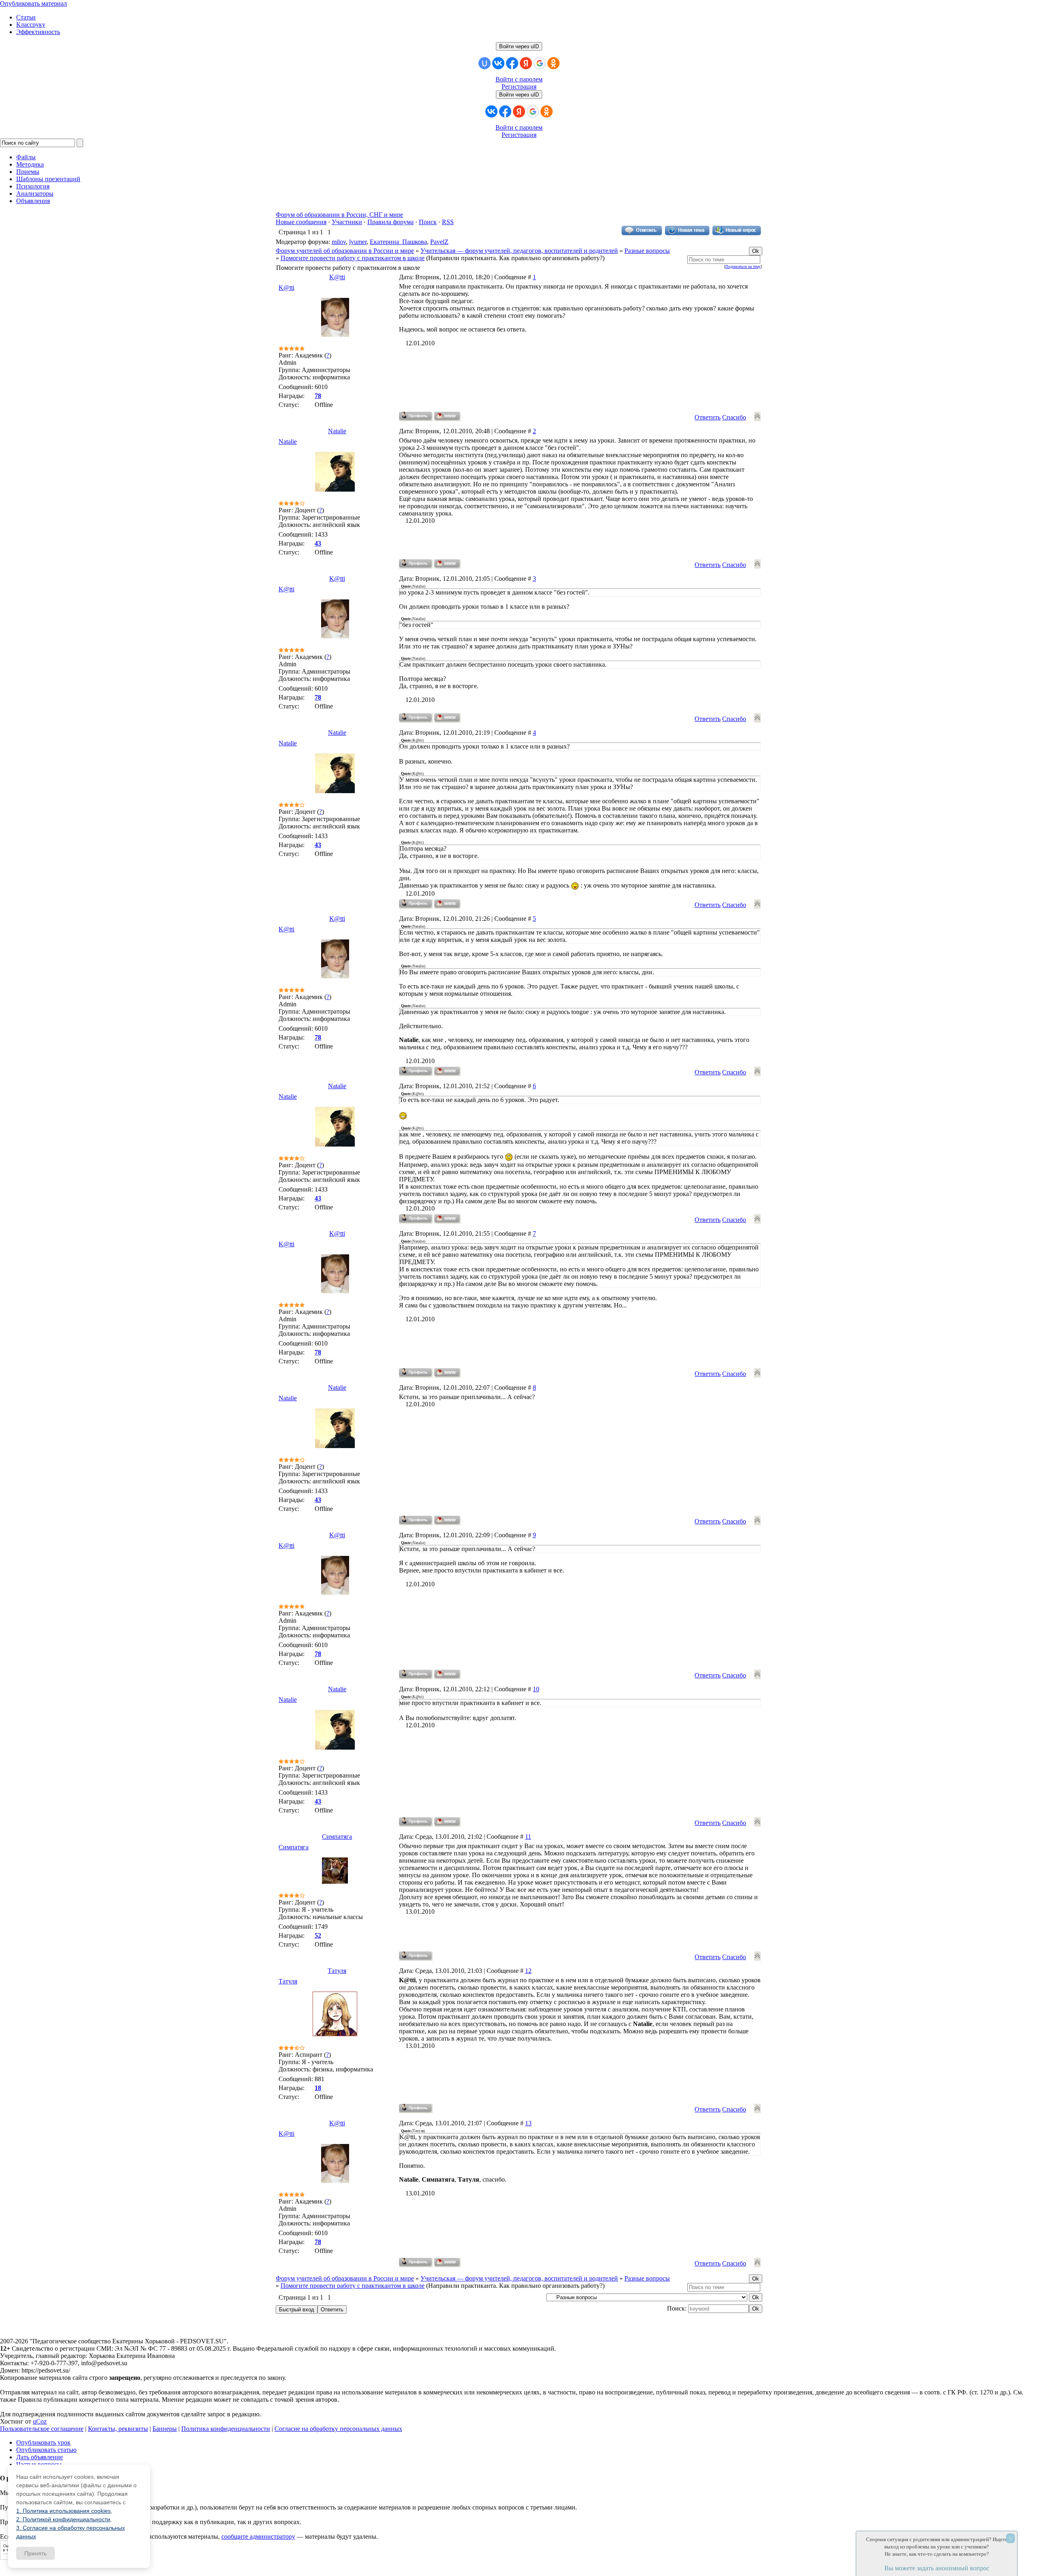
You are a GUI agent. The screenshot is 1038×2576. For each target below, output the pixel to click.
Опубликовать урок (43, 2442)
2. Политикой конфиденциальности (63, 2519)
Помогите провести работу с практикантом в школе (353, 258)
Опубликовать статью (46, 2450)
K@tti (337, 277)
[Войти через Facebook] (512, 63)
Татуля (337, 1971)
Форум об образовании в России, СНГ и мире (339, 215)
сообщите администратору (258, 2536)
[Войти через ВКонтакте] (498, 63)
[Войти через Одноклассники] (553, 63)
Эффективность (38, 32)
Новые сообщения (301, 222)
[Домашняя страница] (447, 416)
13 (528, 2123)
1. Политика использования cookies (63, 2511)
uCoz (40, 2421)
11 (528, 1837)
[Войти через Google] (540, 63)
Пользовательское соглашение (42, 2429)
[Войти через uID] (485, 63)
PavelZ (439, 242)
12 (528, 1971)
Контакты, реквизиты (118, 2429)
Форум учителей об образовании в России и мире (345, 251)
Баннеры (165, 2429)
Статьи (26, 17)
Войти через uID (519, 46)
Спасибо (734, 417)
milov (339, 242)
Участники (347, 222)
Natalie (337, 431)
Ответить (708, 417)
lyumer (358, 242)
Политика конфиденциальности (226, 2429)
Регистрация (519, 87)
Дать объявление (40, 2457)
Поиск (428, 222)
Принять (35, 2553)
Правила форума (390, 222)
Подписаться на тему (743, 266)
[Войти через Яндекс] (526, 63)
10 (536, 1689)
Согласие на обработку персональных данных (338, 2429)
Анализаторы (35, 194)
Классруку (31, 25)
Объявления (33, 201)
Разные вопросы (647, 251)
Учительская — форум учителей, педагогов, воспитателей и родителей (519, 251)
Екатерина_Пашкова (398, 242)
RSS (448, 222)
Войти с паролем (519, 79)
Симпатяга (337, 1837)
